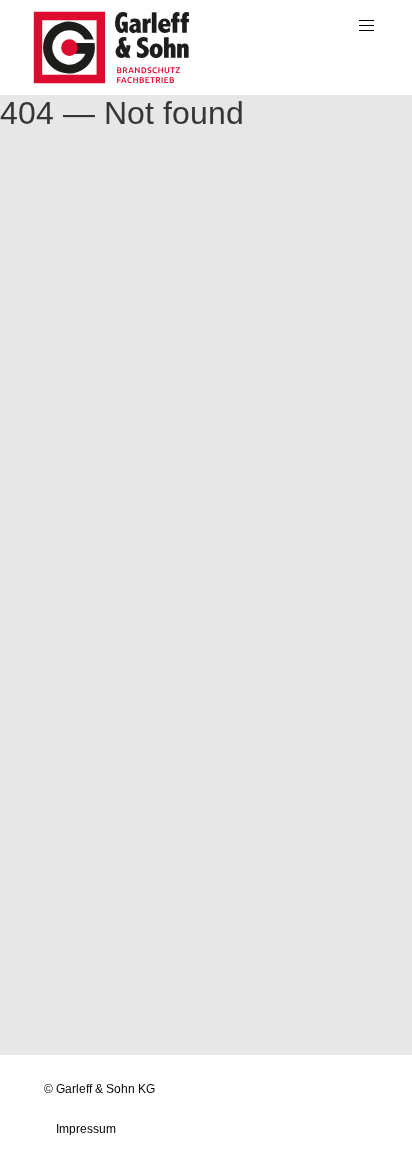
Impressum (86, 1129)
